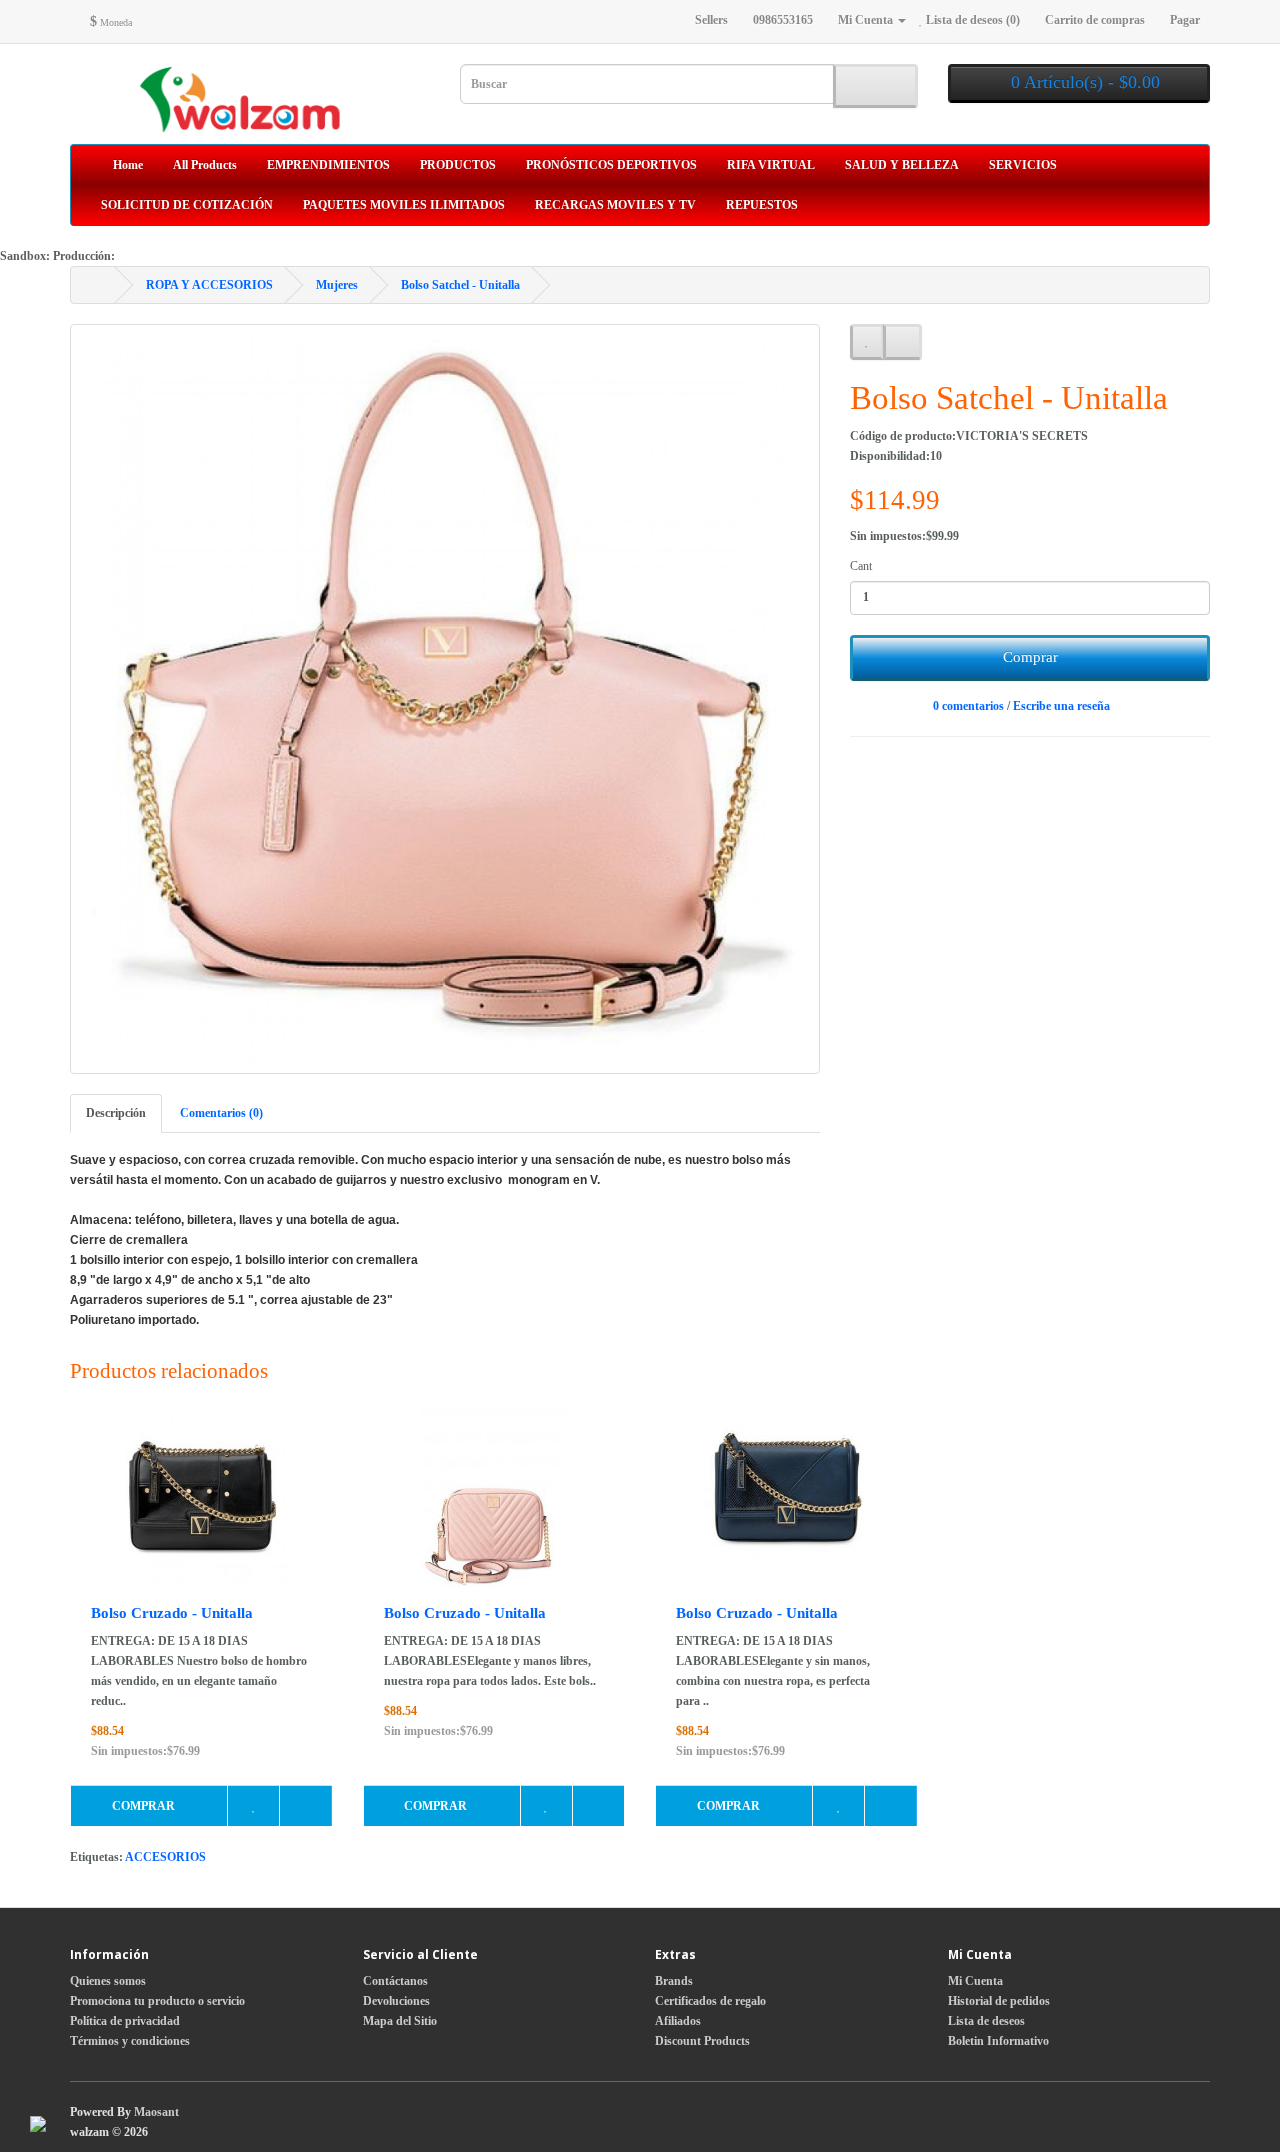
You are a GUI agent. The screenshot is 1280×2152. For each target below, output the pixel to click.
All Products (205, 165)
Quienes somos (108, 1981)
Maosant (156, 2112)
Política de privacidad (125, 2021)
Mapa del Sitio (400, 2021)
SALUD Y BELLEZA (902, 165)
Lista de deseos (986, 2021)
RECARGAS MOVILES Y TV (615, 205)
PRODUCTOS (458, 165)
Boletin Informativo (998, 2041)
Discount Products (702, 2041)
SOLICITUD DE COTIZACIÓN (187, 205)
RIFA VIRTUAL (771, 165)
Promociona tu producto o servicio (157, 2001)
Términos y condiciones (130, 2041)
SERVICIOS (1023, 165)
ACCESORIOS (165, 1857)
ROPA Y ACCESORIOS (209, 285)
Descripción (116, 1113)
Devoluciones (396, 2001)
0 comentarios (968, 706)
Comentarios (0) (221, 1113)
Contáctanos (395, 1981)
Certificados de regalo (710, 2001)
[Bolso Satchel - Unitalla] (445, 699)
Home (126, 165)
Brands (674, 1981)
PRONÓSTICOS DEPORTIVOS (611, 165)
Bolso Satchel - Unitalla (460, 285)
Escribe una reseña (1061, 706)
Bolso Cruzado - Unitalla (172, 1613)
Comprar (1030, 657)
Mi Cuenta (975, 1981)
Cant (861, 566)
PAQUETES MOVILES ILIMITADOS (404, 205)
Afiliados (678, 2021)
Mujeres (337, 285)
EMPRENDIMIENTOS (328, 165)
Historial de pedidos (999, 2001)
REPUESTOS (762, 205)
